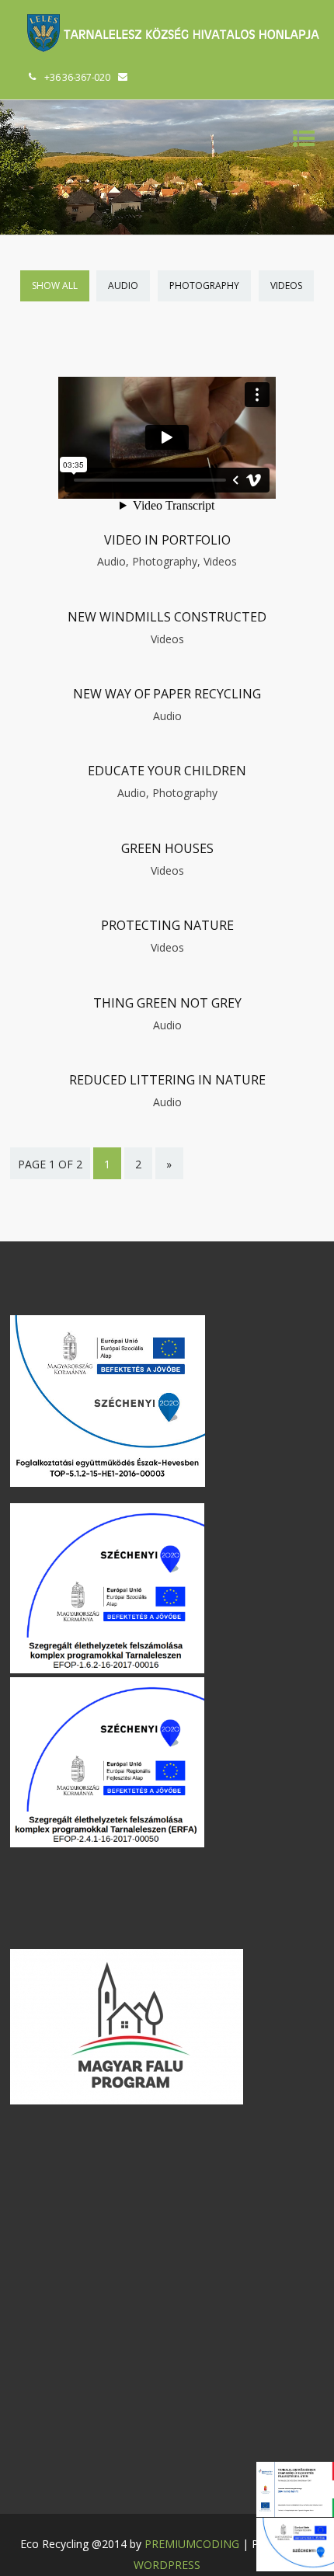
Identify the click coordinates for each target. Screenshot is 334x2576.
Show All (55, 285)
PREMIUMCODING (192, 2544)
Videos (286, 285)
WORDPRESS (167, 2565)
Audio (123, 285)
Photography (204, 285)
